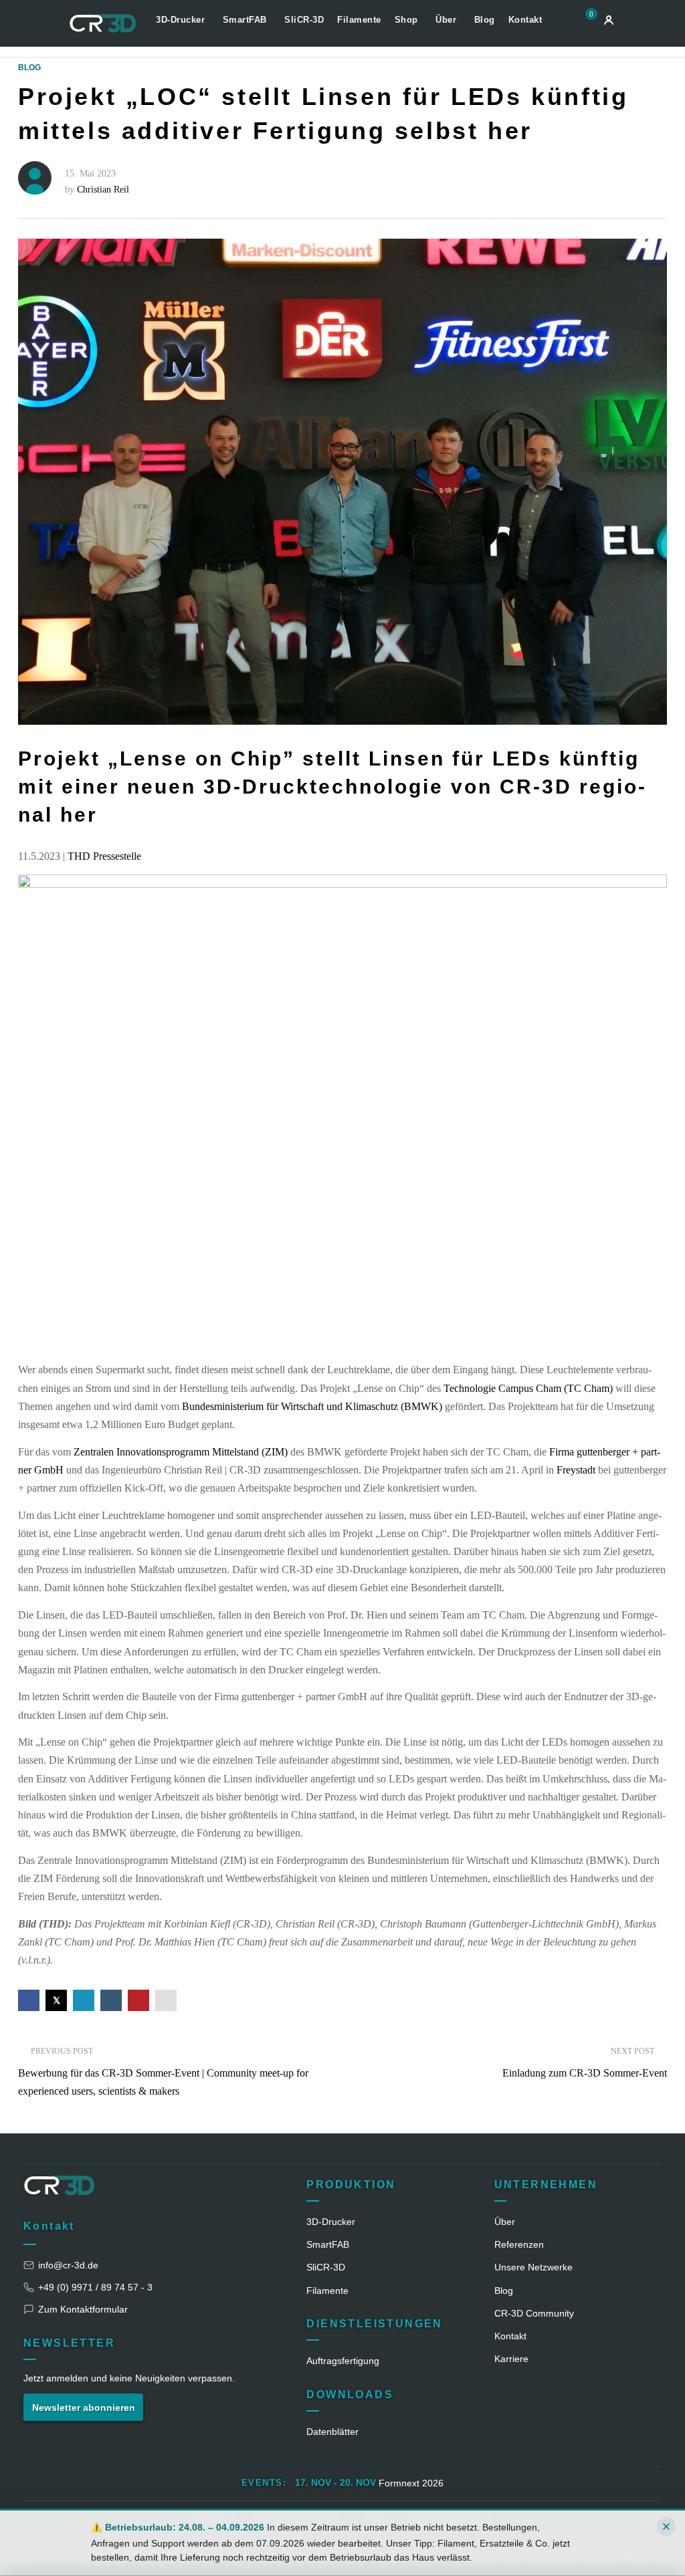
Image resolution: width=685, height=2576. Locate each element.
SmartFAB (247, 20)
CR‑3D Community (534, 2313)
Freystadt (577, 1470)
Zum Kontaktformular (83, 2309)
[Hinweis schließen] (666, 2527)
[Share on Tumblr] (111, 2000)
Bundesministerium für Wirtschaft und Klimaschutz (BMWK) (312, 1406)
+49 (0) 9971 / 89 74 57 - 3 (95, 2287)
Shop (408, 20)
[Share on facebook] (29, 2000)
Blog (485, 20)
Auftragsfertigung (343, 2361)
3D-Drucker (182, 20)
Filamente (359, 20)
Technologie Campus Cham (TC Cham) (528, 1388)
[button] (588, 22)
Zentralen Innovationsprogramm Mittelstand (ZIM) (181, 1452)
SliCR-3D (304, 20)
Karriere (511, 2359)
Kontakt (525, 20)
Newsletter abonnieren (84, 2408)
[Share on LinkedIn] (84, 2000)
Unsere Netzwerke (533, 2267)
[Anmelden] (609, 20)
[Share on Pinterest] (138, 2000)
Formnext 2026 (411, 2483)
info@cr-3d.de (68, 2265)
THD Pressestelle (104, 856)
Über (448, 20)
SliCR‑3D (326, 2267)
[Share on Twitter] (56, 2000)
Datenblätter (332, 2432)
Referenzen (519, 2244)
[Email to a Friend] (166, 2000)
